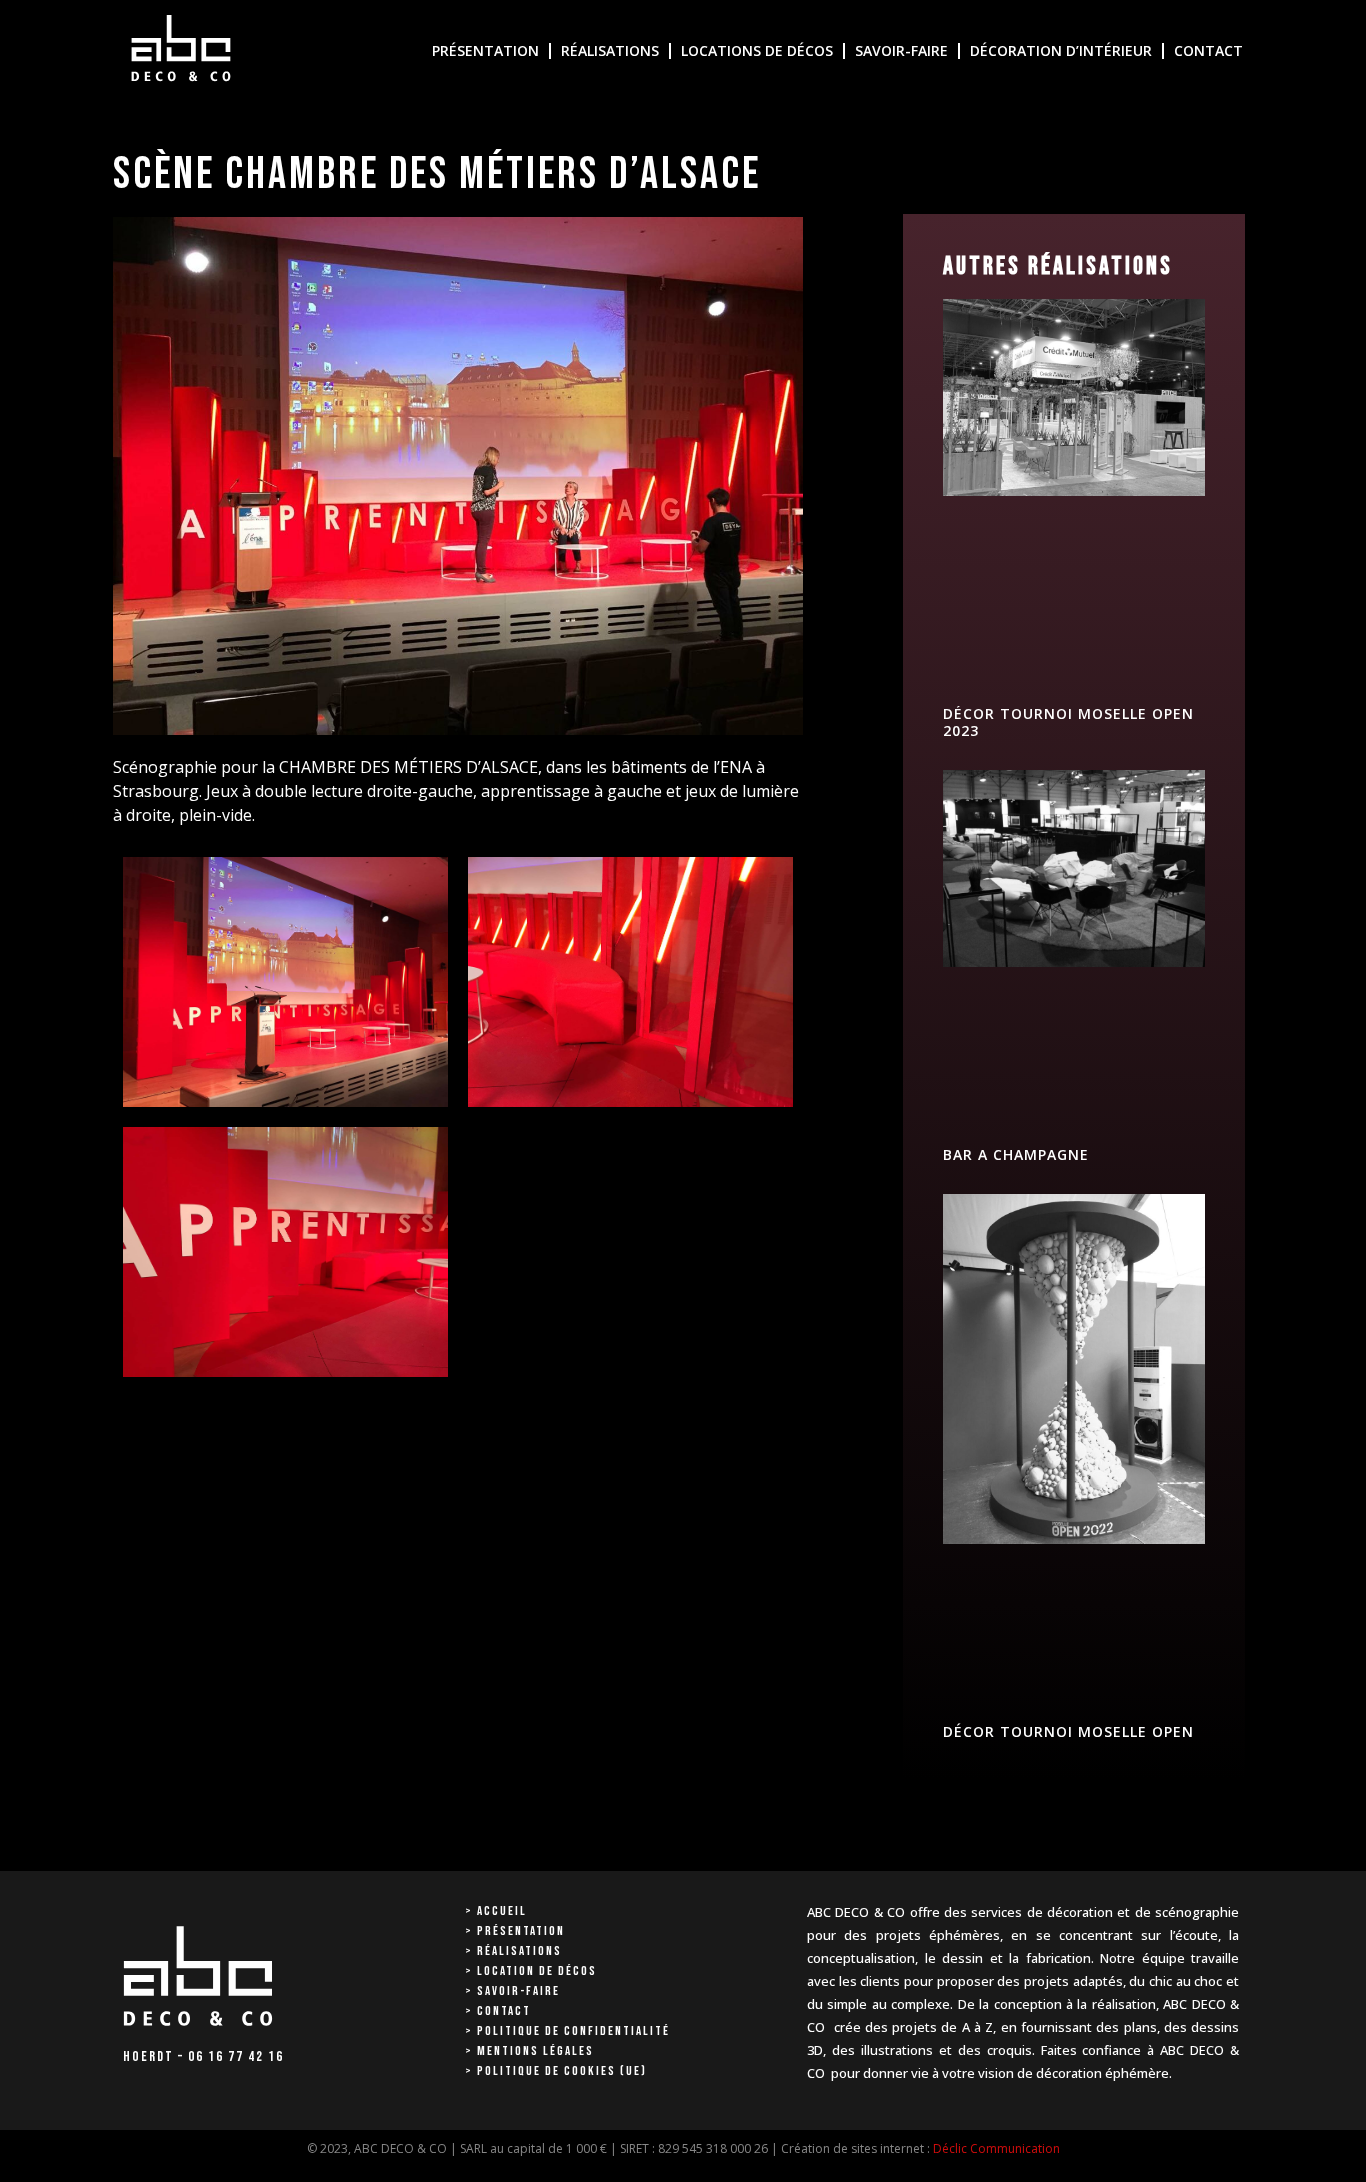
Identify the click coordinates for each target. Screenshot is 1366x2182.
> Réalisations (513, 1951)
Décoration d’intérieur (1061, 50)
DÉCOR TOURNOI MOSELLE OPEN (1068, 1731)
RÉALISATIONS (610, 50)
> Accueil (496, 1911)
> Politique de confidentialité (567, 2031)
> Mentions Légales (529, 2051)
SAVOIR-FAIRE (901, 50)
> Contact (498, 2011)
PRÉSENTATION (485, 50)
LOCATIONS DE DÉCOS (757, 50)
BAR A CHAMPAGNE (1016, 1154)
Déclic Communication (996, 2148)
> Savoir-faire (512, 1991)
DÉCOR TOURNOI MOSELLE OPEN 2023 (1068, 722)
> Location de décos (531, 1971)
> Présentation (515, 1931)
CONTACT (1208, 50)
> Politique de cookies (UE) (556, 2071)
